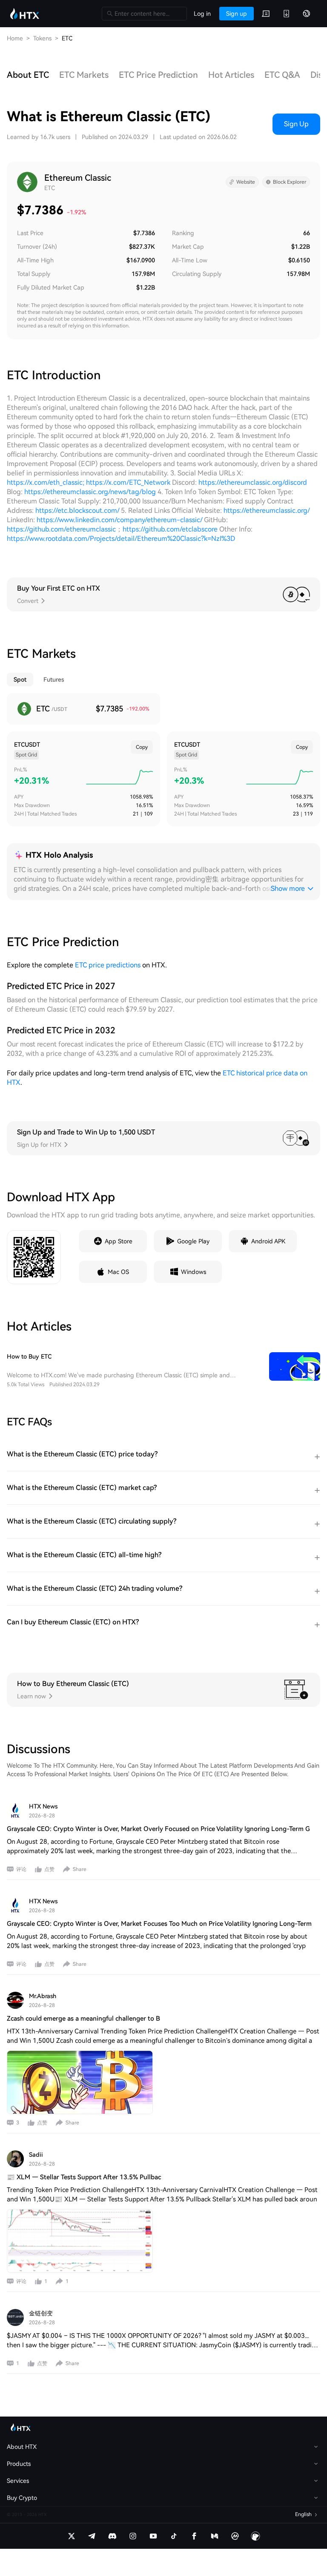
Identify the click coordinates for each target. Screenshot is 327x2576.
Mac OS (118, 1272)
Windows (194, 1272)
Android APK (268, 1241)
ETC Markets (84, 75)
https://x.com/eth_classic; (46, 482)
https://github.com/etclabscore (170, 529)
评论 (21, 1869)
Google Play (193, 1241)
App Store (119, 1241)
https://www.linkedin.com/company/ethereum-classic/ (119, 520)
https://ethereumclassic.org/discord (253, 482)
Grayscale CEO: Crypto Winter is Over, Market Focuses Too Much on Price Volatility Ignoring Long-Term (159, 1924)
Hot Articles (231, 75)
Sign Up (296, 124)
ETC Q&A (282, 75)
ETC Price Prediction (158, 75)
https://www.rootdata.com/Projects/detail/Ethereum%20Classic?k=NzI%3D (121, 539)
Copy (142, 747)
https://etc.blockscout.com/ (77, 510)
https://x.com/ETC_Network (128, 482)
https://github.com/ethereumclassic (61, 529)
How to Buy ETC (29, 1356)
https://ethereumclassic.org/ (267, 510)
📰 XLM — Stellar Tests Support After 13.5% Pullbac (84, 2177)
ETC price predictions (108, 965)
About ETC (28, 75)
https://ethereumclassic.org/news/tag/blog (90, 492)
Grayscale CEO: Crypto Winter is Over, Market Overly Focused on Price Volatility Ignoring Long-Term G (158, 1829)
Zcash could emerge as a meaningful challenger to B (83, 2019)
